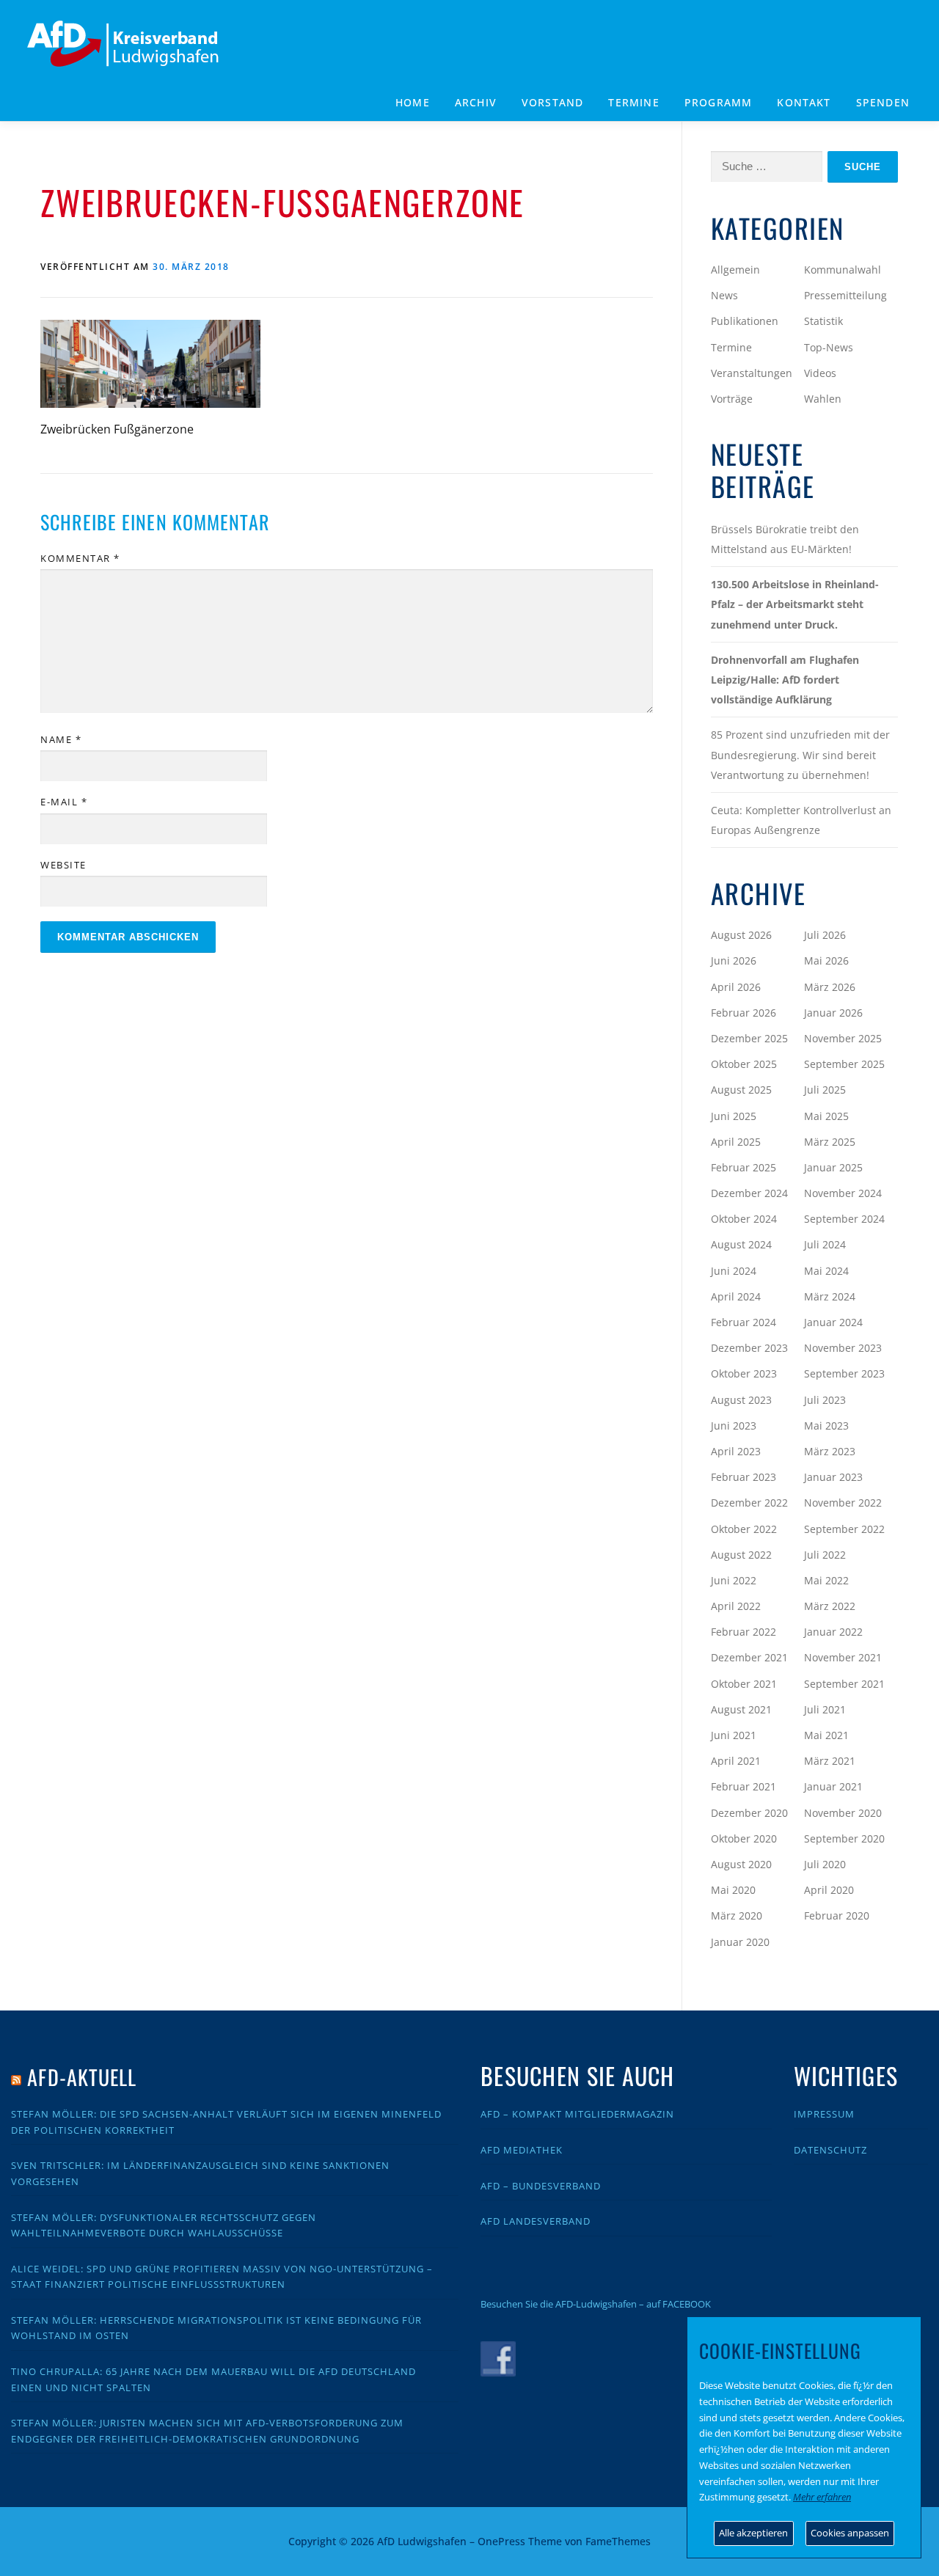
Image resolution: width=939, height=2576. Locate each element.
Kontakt (804, 102)
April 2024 (736, 1296)
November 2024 (843, 1193)
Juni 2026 (734, 960)
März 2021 (830, 1761)
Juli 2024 (825, 1244)
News (724, 295)
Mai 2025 (826, 1116)
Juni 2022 (734, 1580)
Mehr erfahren (822, 2497)
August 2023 (741, 1400)
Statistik (823, 321)
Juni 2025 (734, 1116)
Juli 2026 (825, 935)
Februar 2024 (743, 1322)
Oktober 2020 (744, 1838)
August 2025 (741, 1090)
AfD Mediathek (522, 2150)
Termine (633, 102)
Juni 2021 (734, 1735)
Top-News (829, 347)
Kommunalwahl (843, 270)
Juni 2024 (734, 1271)
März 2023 (830, 1451)
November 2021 (843, 1657)
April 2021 (736, 1761)
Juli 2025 (825, 1090)
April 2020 (829, 1890)
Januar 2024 (833, 1322)
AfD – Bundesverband (541, 2186)
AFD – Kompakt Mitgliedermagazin (577, 2114)
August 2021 (741, 1709)
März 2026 (830, 987)
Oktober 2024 (744, 1219)
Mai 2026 (826, 960)
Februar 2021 (743, 1786)
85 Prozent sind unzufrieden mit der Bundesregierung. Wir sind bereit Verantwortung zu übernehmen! (800, 754)
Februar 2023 (743, 1477)
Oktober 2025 (744, 1064)
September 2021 (844, 1684)
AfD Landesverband (536, 2221)
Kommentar (80, 558)
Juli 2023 (825, 1400)
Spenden (883, 102)
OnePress (501, 2541)
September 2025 (844, 1064)
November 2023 (843, 1348)
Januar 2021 (833, 1786)
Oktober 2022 (744, 1529)
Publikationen (745, 321)
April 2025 (736, 1142)
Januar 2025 (833, 1167)
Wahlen (823, 399)
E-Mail (64, 802)
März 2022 (830, 1606)
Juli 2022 (825, 1555)
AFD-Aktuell (82, 2077)
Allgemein (735, 270)
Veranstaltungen (752, 373)
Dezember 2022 (749, 1503)
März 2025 (830, 1142)
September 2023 (844, 1373)
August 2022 (741, 1555)
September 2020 (844, 1838)
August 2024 (741, 1244)
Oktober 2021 (744, 1684)
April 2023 (736, 1451)
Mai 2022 (826, 1580)
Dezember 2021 (749, 1657)
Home (413, 102)
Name (61, 739)
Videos (820, 373)
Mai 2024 (826, 1271)
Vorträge (732, 399)
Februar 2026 (743, 1013)
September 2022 (844, 1529)
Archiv (476, 102)
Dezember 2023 (749, 1348)
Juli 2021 (825, 1709)
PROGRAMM (719, 102)
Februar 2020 (837, 1915)
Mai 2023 (826, 1426)
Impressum (824, 2114)
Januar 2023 (833, 1477)
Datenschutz (830, 2150)
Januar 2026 (833, 1013)
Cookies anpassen (850, 2533)
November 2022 (843, 1503)
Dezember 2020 (749, 1813)
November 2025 (843, 1038)
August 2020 (741, 1864)
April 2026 (736, 987)
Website (63, 865)
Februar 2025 (743, 1167)
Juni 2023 (734, 1426)
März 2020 (737, 1915)
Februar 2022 (743, 1632)
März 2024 (830, 1296)
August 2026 (741, 935)
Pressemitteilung (845, 295)
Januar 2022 (833, 1632)
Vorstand (553, 102)
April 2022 (736, 1606)
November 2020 (843, 1813)
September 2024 (844, 1219)
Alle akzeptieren (753, 2533)
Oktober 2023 (744, 1373)
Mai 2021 (826, 1735)
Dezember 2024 (749, 1193)
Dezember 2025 (749, 1038)
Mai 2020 (733, 1890)
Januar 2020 (740, 1942)
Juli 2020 (825, 1864)
